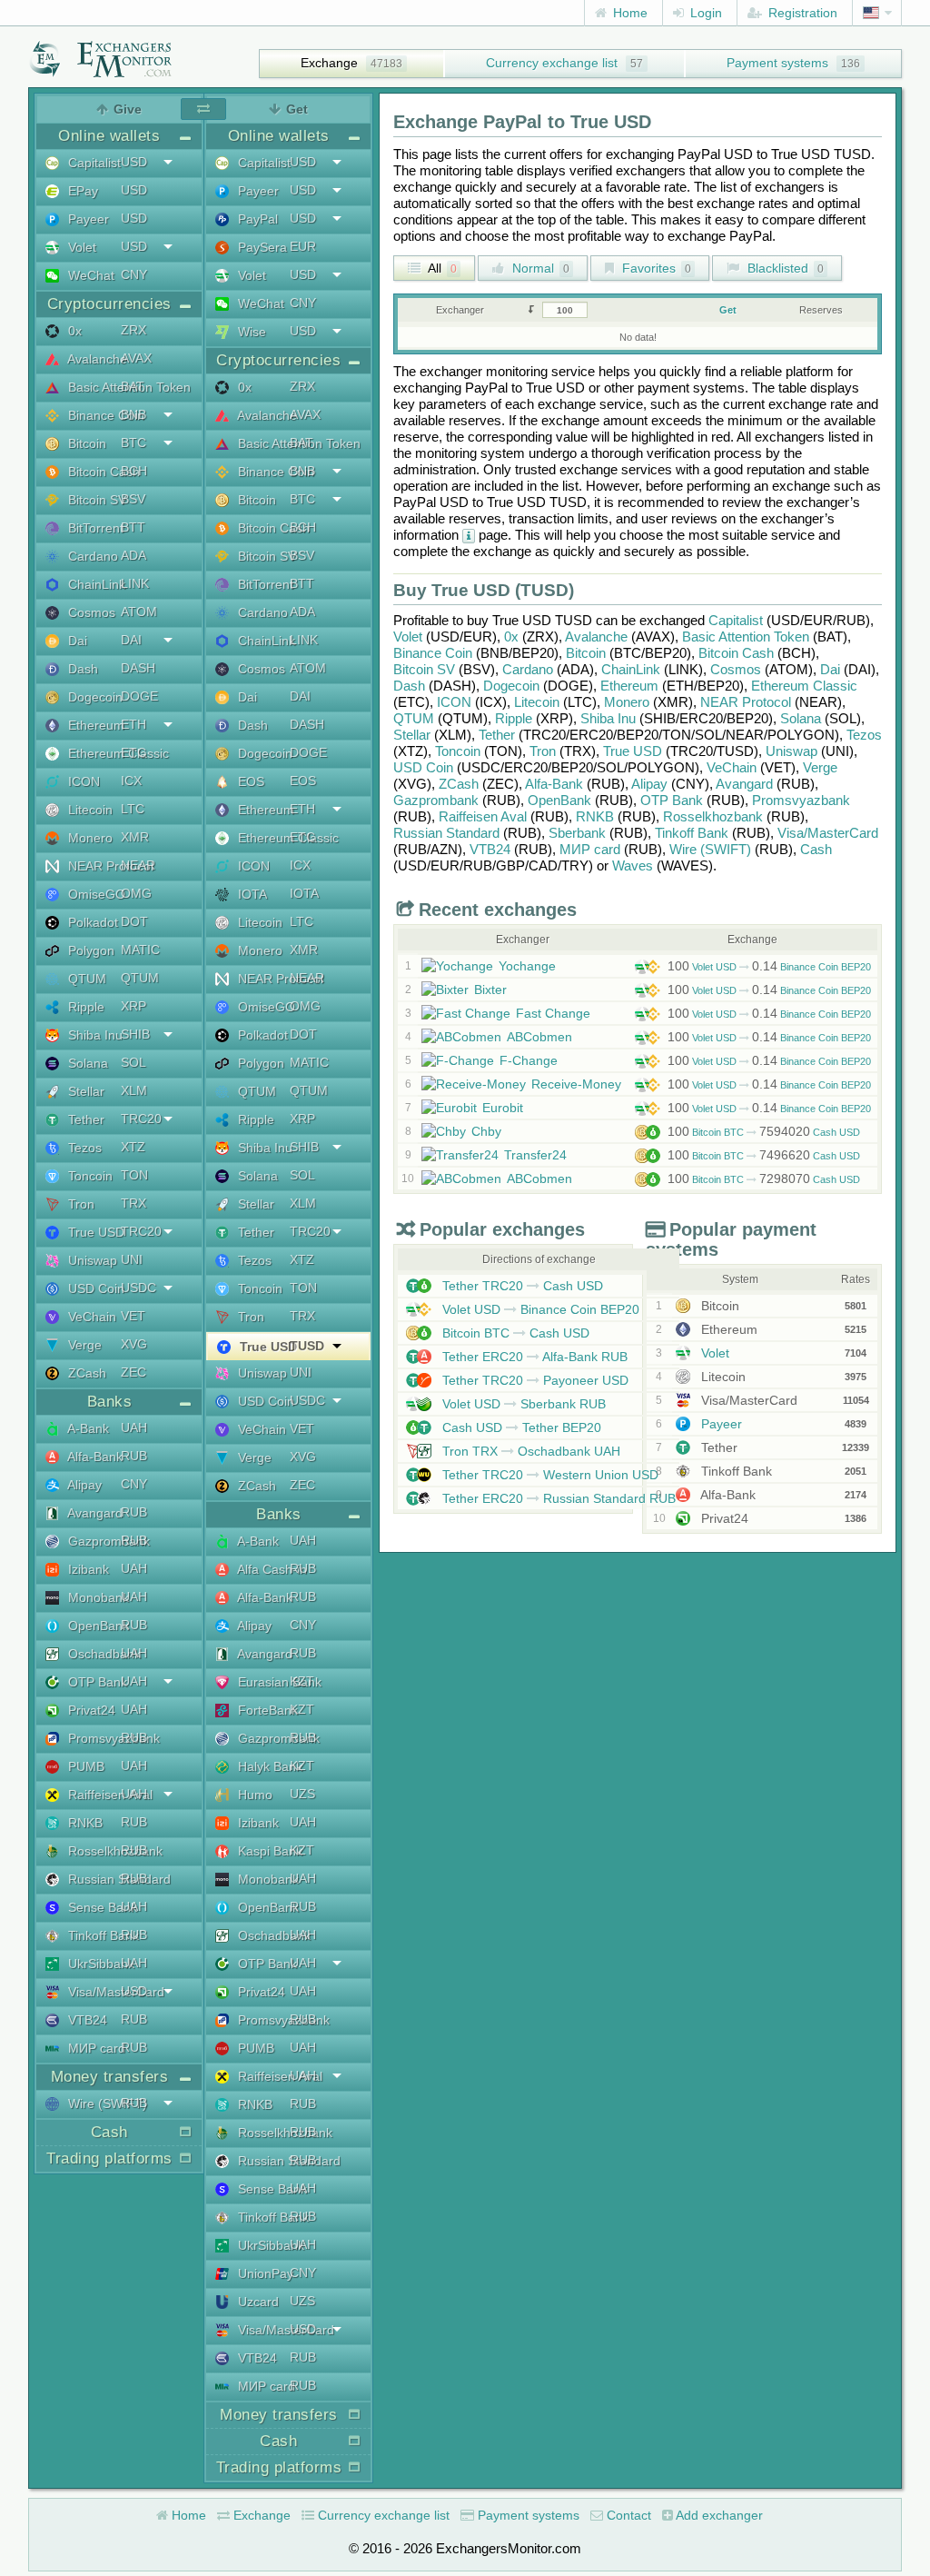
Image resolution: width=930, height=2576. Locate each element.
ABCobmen (539, 1037)
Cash (816, 849)
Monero (627, 702)
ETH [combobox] (134, 724)
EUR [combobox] (303, 246)
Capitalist (736, 620)
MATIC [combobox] (140, 950)
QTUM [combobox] (140, 978)
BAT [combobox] (133, 386)
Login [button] (704, 13)
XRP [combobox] (134, 1006)
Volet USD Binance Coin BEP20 (769, 967)
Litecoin (537, 702)
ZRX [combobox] (134, 330)
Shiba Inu (608, 718)
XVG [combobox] (134, 1344)
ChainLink (631, 669)
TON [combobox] (134, 1175)
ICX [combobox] (131, 781)
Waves (633, 865)
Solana (801, 718)
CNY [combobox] (134, 274)
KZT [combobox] (302, 1681)
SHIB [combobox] (135, 1034)
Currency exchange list (552, 63)
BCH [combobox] (134, 471)
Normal (539, 268)
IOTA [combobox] (304, 893)
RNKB (595, 816)
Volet (408, 637)
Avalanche (596, 637)
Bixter (490, 990)
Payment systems (777, 63)
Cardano (528, 669)
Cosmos (736, 669)
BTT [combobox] (133, 527)
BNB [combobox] (134, 414)
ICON (454, 702)
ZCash (459, 784)
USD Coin (423, 767)
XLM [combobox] (134, 1090)
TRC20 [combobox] (141, 1119)
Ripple (514, 718)
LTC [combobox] (133, 809)
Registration (801, 13)
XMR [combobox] (135, 837)
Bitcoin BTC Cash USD (764, 1132)
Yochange (527, 966)
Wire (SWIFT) (710, 849)
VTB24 (490, 849)
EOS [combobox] (303, 781)
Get (728, 310)
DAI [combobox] (131, 640)
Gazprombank (436, 800)
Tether (497, 735)
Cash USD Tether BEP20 (520, 1427)
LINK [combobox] (135, 583)
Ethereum (629, 686)
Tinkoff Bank (692, 833)
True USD (633, 751)
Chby (486, 1131)
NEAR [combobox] (138, 865)
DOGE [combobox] (139, 696)
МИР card (590, 849)
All (441, 268)
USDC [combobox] (139, 1288)
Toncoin (458, 751)
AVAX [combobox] (136, 358)
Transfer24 (535, 1155)
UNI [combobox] (132, 1259)
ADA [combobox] (134, 555)
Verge (820, 767)
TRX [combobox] (134, 1203)
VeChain (732, 767)
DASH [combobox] (138, 668)
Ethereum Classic (804, 686)
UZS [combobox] (302, 1794)
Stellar (412, 735)
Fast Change (553, 1013)
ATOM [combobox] (139, 612)
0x (511, 637)
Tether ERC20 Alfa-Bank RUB (533, 1357)
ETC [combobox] (134, 752)
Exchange (329, 63)
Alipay (649, 784)
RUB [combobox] (134, 1456)
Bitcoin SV (424, 669)
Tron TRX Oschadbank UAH (529, 1451)
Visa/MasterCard (828, 833)
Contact (627, 2515)
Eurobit (503, 1108)
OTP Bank (672, 800)
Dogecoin (511, 686)
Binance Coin (433, 653)
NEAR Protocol (746, 702)
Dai (830, 669)
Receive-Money (576, 1084)
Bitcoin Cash (736, 653)
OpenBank (559, 800)
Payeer (720, 1424)
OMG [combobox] (136, 893)
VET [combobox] (133, 1316)
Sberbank (577, 833)
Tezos (864, 735)
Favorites (655, 268)
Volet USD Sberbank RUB (522, 1404)
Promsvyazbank (801, 800)
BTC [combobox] (134, 443)
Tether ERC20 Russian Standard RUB (557, 1498)
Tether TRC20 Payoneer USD (534, 1380)
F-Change (529, 1060)
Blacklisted (784, 268)
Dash (409, 686)
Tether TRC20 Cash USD (521, 1286)
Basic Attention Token (746, 637)
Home (628, 13)
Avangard (744, 784)
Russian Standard (446, 833)
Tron (543, 751)
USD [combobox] (134, 162)
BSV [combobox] (133, 499)
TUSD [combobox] (307, 1346)
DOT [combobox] (134, 921)
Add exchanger (718, 2515)
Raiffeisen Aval (483, 816)
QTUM (414, 718)
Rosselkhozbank (713, 816)
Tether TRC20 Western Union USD (549, 1475)
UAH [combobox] (134, 1427)
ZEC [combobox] (134, 1372)
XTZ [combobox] (133, 1147)
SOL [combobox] (134, 1062)
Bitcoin (586, 653)
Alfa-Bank (554, 784)
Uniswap (791, 751)
